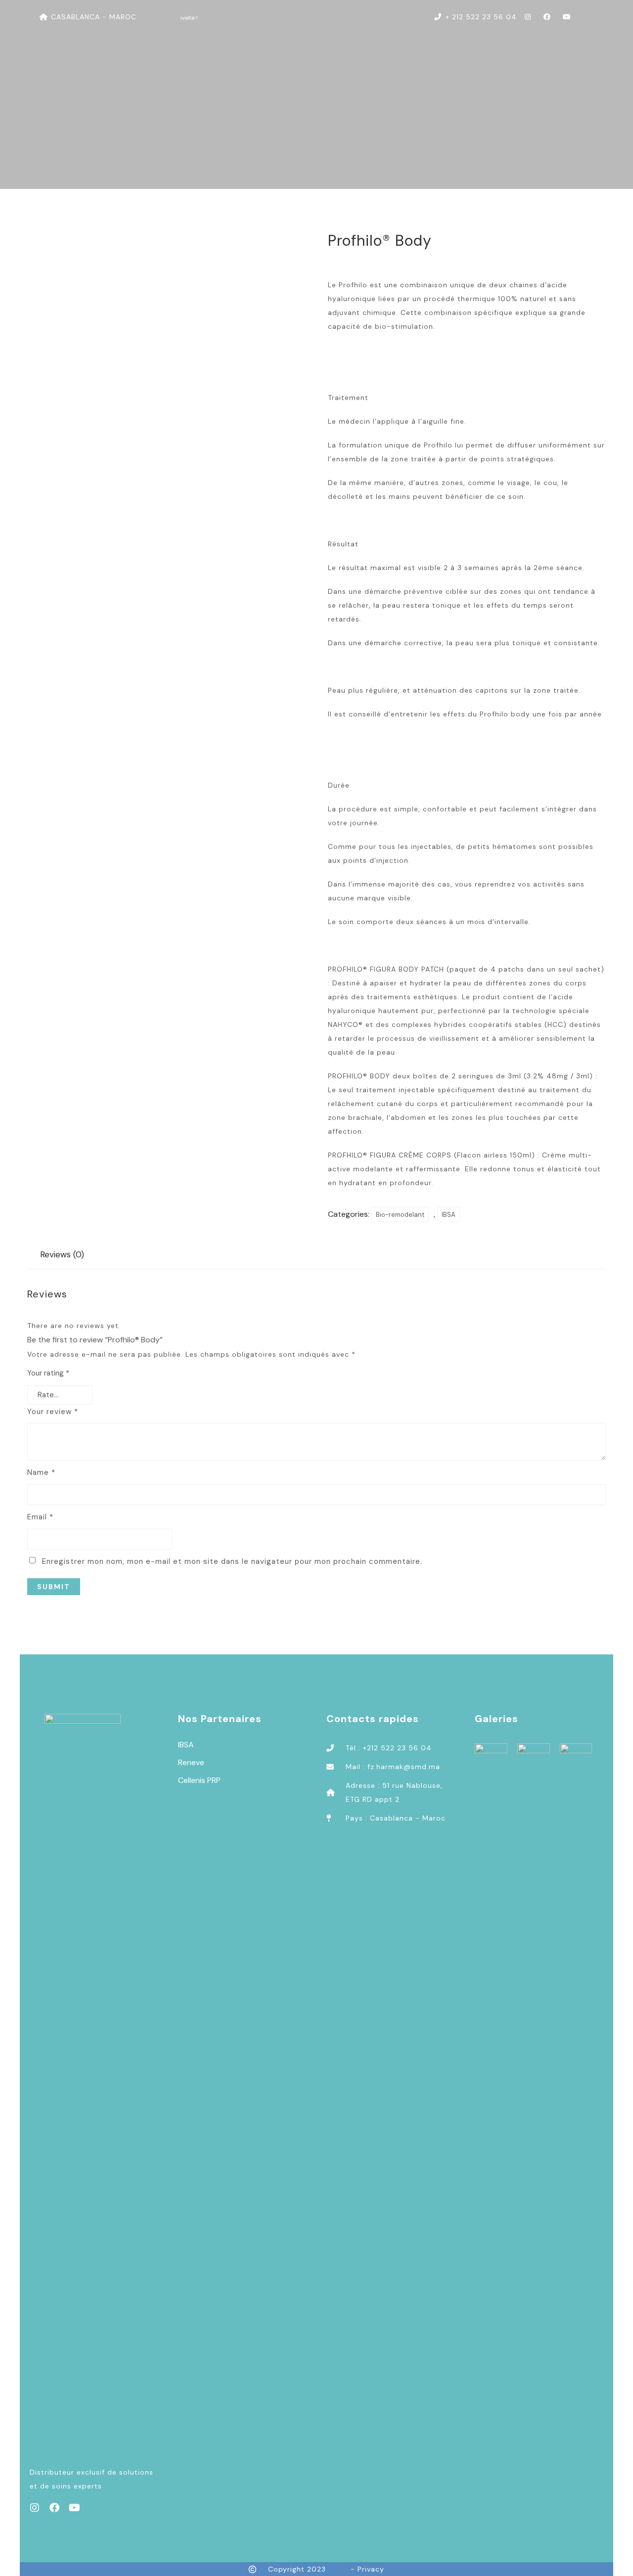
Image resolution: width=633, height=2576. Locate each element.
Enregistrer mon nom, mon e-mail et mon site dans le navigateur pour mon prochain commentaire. (232, 1561)
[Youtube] (74, 2508)
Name (41, 1472)
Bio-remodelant (400, 1215)
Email (40, 1517)
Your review (53, 1412)
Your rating (48, 1373)
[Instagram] (35, 2508)
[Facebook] (54, 2508)
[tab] (62, 1255)
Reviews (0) (62, 1254)
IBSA (449, 1215)
